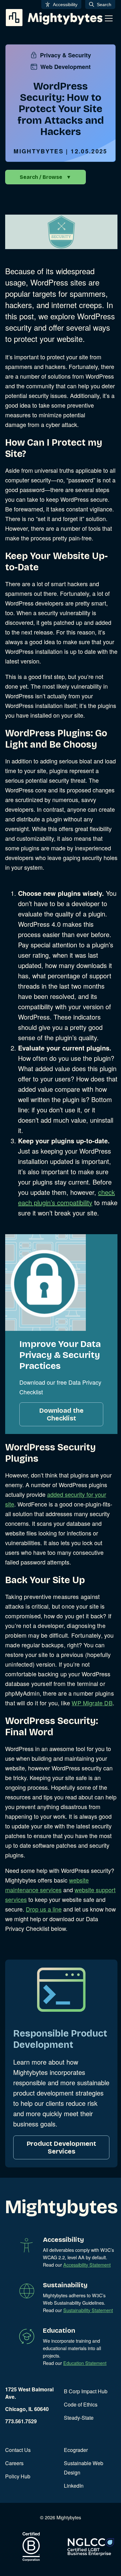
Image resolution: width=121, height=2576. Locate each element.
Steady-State (79, 2418)
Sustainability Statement (88, 2310)
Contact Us (18, 2450)
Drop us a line (44, 1909)
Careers (14, 2463)
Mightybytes (39, 151)
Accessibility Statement (87, 2265)
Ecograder (76, 2450)
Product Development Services (61, 2147)
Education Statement (85, 2363)
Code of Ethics (81, 2404)
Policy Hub (18, 2476)
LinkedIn (74, 2486)
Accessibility (65, 5)
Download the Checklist (61, 1414)
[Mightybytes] (54, 18)
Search (104, 5)
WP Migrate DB (92, 1703)
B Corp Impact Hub (86, 2391)
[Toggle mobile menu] (109, 18)
